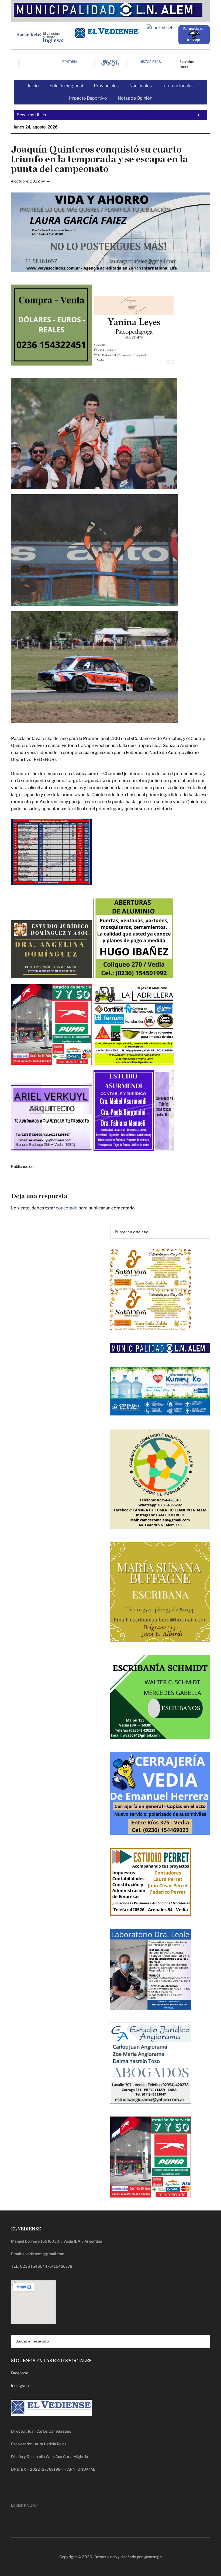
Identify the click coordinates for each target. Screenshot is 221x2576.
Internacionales (178, 86)
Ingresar (53, 40)
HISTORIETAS (150, 62)
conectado (67, 1208)
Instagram (20, 2386)
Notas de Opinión (135, 98)
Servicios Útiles (187, 64)
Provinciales (106, 86)
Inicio (33, 86)
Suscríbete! (29, 34)
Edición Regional (66, 86)
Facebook (20, 2373)
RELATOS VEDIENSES (110, 63)
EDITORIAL (71, 62)
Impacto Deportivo (88, 98)
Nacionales (141, 86)
